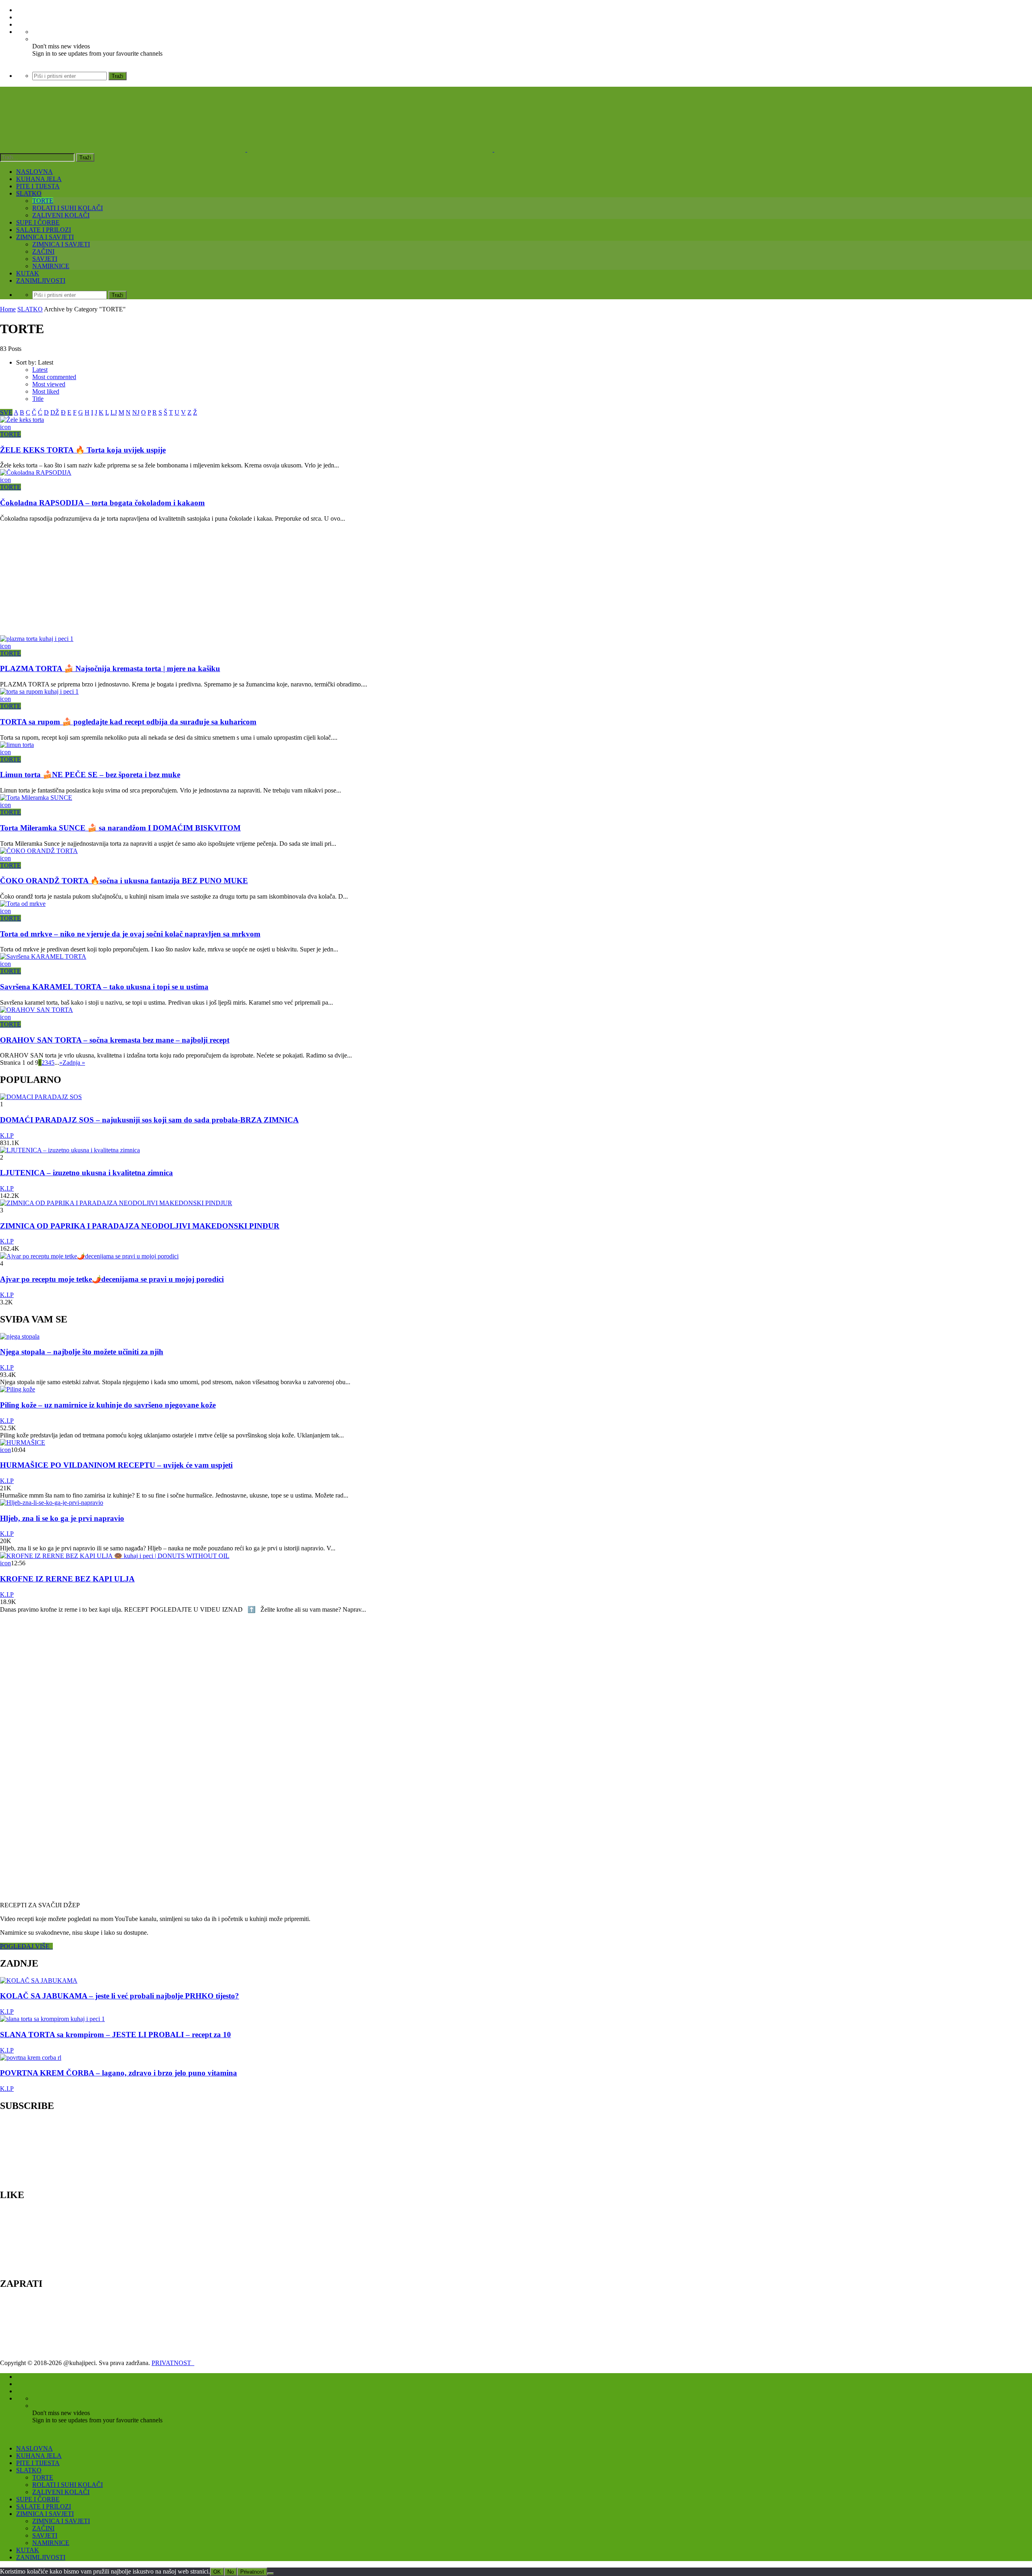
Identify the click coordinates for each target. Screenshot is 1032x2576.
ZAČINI (43, 251)
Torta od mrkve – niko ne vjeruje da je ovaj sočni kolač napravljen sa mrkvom (130, 934)
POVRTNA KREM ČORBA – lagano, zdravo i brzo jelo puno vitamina (119, 2073)
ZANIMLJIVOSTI (41, 281)
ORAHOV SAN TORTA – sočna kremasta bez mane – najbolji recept (115, 1040)
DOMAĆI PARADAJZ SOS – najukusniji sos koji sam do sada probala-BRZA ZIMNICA (149, 1120)
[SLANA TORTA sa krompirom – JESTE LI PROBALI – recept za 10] (52, 2019)
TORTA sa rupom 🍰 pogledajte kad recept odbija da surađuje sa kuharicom (128, 722)
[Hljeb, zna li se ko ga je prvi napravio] (52, 1503)
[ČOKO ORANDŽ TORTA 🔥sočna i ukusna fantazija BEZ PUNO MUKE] (39, 851)
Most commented (54, 377)
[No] (270, 2574)
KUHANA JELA (39, 179)
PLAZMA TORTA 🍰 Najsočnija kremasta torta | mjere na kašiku (110, 669)
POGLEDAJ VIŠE (26, 1946)
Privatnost (252, 2572)
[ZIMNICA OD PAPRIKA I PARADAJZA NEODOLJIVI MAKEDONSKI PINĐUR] (116, 1203)
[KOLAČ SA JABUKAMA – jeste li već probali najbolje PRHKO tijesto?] (39, 1980)
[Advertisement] (242, 579)
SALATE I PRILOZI (44, 230)
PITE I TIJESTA (38, 186)
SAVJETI (45, 259)
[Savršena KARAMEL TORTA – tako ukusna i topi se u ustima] (43, 956)
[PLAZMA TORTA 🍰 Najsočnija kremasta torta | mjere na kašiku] (37, 639)
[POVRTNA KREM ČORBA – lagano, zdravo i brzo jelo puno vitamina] (31, 2058)
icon (5, 427)
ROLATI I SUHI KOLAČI (68, 208)
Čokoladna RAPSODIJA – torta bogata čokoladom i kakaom (102, 503)
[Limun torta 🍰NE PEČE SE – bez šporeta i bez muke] (17, 745)
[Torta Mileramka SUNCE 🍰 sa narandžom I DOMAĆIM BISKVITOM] (36, 798)
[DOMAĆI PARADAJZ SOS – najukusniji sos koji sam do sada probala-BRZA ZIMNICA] (41, 1097)
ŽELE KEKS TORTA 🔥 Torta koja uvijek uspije (83, 450)
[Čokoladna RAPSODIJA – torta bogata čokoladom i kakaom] (36, 472)
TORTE (43, 201)
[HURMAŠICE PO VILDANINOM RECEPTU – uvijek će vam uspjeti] (23, 1442)
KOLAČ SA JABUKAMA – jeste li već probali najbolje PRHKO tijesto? (120, 1996)
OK (217, 2572)
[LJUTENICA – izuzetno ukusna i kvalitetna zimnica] (70, 1150)
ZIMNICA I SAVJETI (45, 237)
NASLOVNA (34, 172)
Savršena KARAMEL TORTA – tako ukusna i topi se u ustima (104, 987)
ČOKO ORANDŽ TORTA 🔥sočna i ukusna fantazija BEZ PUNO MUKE (124, 881)
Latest (40, 370)
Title (38, 399)
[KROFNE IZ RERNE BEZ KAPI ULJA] (115, 1556)
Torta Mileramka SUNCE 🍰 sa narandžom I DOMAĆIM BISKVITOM (120, 828)
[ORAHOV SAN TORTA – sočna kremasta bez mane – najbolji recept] (36, 1010)
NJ (136, 412)
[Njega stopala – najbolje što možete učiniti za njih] (20, 1336)
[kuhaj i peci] (370, 149)
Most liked (46, 391)
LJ (114, 412)
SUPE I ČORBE (38, 222)
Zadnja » (74, 1063)
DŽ (55, 412)
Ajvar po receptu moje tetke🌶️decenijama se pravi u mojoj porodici (112, 1279)
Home (8, 309)
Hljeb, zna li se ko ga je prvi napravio (62, 1518)
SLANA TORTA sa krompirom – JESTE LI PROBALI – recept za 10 (115, 2035)
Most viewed (49, 384)
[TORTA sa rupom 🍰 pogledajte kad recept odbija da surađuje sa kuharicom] (39, 691)
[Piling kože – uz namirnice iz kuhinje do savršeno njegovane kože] (18, 1389)
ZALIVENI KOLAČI (61, 215)
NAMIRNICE (51, 266)
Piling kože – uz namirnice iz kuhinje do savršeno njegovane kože (108, 1405)
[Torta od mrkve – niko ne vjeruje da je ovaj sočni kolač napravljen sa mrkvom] (23, 904)
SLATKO (29, 193)
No (231, 2572)
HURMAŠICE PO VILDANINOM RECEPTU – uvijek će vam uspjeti (116, 1465)
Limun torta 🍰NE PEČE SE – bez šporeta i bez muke (90, 775)
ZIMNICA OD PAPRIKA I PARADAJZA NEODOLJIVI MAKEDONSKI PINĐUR (140, 1226)
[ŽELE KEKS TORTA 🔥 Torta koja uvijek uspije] (22, 420)
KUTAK (28, 273)
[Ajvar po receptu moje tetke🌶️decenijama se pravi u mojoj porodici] (89, 1256)
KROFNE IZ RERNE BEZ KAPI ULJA (67, 1579)
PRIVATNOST (173, 2363)
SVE (6, 412)
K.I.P (7, 1136)
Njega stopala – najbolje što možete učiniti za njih (82, 1352)
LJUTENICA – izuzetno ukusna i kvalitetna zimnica (86, 1173)
